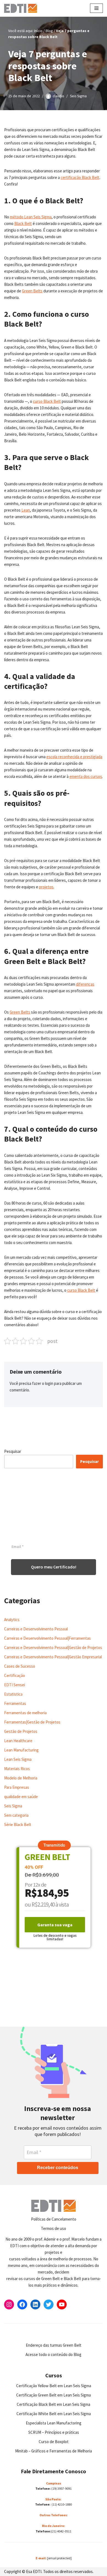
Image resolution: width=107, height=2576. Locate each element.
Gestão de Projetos (21, 1731)
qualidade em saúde (21, 1797)
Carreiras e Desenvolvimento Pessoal (36, 1629)
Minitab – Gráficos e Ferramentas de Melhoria (54, 2451)
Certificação (15, 1675)
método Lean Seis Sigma (31, 217)
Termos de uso (54, 2228)
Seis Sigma (78, 96)
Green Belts (32, 291)
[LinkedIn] (35, 2304)
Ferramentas (15, 1703)
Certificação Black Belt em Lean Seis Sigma (54, 2404)
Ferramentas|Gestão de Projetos (32, 1722)
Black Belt (23, 223)
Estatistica (13, 1694)
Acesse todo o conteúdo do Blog (54, 2354)
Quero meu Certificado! (54, 1567)
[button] (54, 1845)
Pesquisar (13, 1451)
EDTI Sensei (15, 1685)
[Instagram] (9, 2304)
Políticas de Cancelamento (54, 2219)
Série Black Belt (18, 1825)
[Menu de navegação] (96, 8)
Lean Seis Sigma (18, 1759)
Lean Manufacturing (21, 1750)
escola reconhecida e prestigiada (74, 757)
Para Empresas (17, 1787)
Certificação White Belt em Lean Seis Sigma (54, 2414)
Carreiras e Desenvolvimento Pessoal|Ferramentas (47, 1638)
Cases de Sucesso (20, 1666)
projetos (46, 887)
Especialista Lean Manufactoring (54, 2423)
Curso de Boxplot (54, 2442)
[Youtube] (62, 2304)
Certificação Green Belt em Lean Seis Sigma (54, 2395)
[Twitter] (49, 2304)
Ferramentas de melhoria (25, 1713)
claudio (58, 96)
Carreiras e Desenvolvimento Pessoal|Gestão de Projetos (53, 1648)
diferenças (85, 984)
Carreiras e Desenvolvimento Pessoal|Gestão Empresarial (53, 1657)
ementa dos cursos (86, 776)
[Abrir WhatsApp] (14, 2562)
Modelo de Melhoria (21, 1778)
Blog (49, 31)
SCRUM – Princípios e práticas (54, 2432)
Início (38, 31)
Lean (26, 510)
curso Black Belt (47, 401)
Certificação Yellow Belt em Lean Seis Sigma (54, 2386)
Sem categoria (16, 1815)
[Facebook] (22, 2304)
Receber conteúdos (58, 2168)
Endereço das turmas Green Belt (54, 2345)
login (49, 1383)
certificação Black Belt (80, 177)
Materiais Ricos (17, 1769)
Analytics (12, 1620)
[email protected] (59, 2558)
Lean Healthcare (18, 1741)
